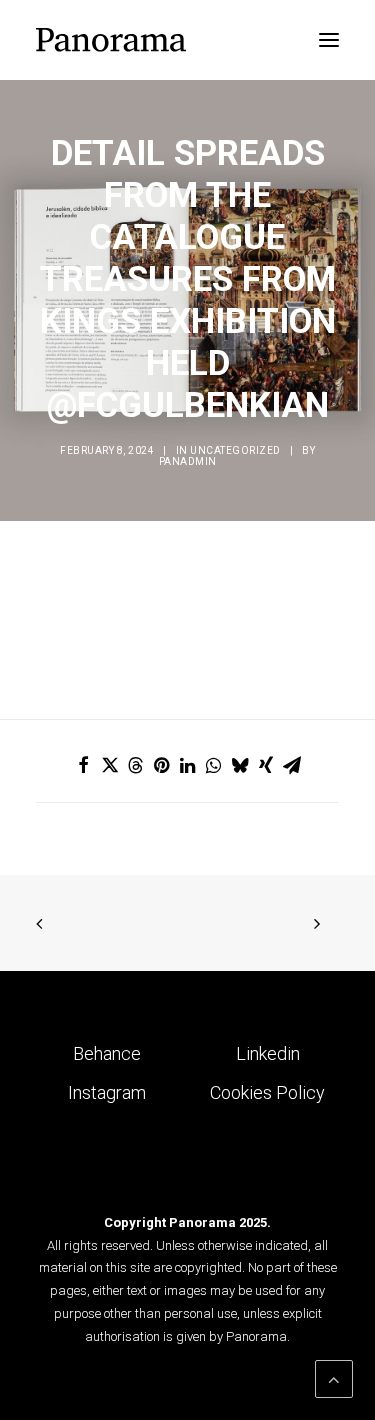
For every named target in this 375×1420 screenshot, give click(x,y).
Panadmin (188, 461)
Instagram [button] (107, 1092)
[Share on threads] (136, 765)
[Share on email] (292, 765)
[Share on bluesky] (240, 765)
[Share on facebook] (84, 765)
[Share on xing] (266, 765)
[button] (329, 40)
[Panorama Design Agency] (111, 40)
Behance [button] (107, 1053)
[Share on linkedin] (188, 765)
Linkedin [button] (268, 1053)
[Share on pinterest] (162, 765)
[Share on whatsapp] (214, 765)
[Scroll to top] (334, 1377)
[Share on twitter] (110, 765)
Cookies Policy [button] (267, 1092)
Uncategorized (235, 450)
